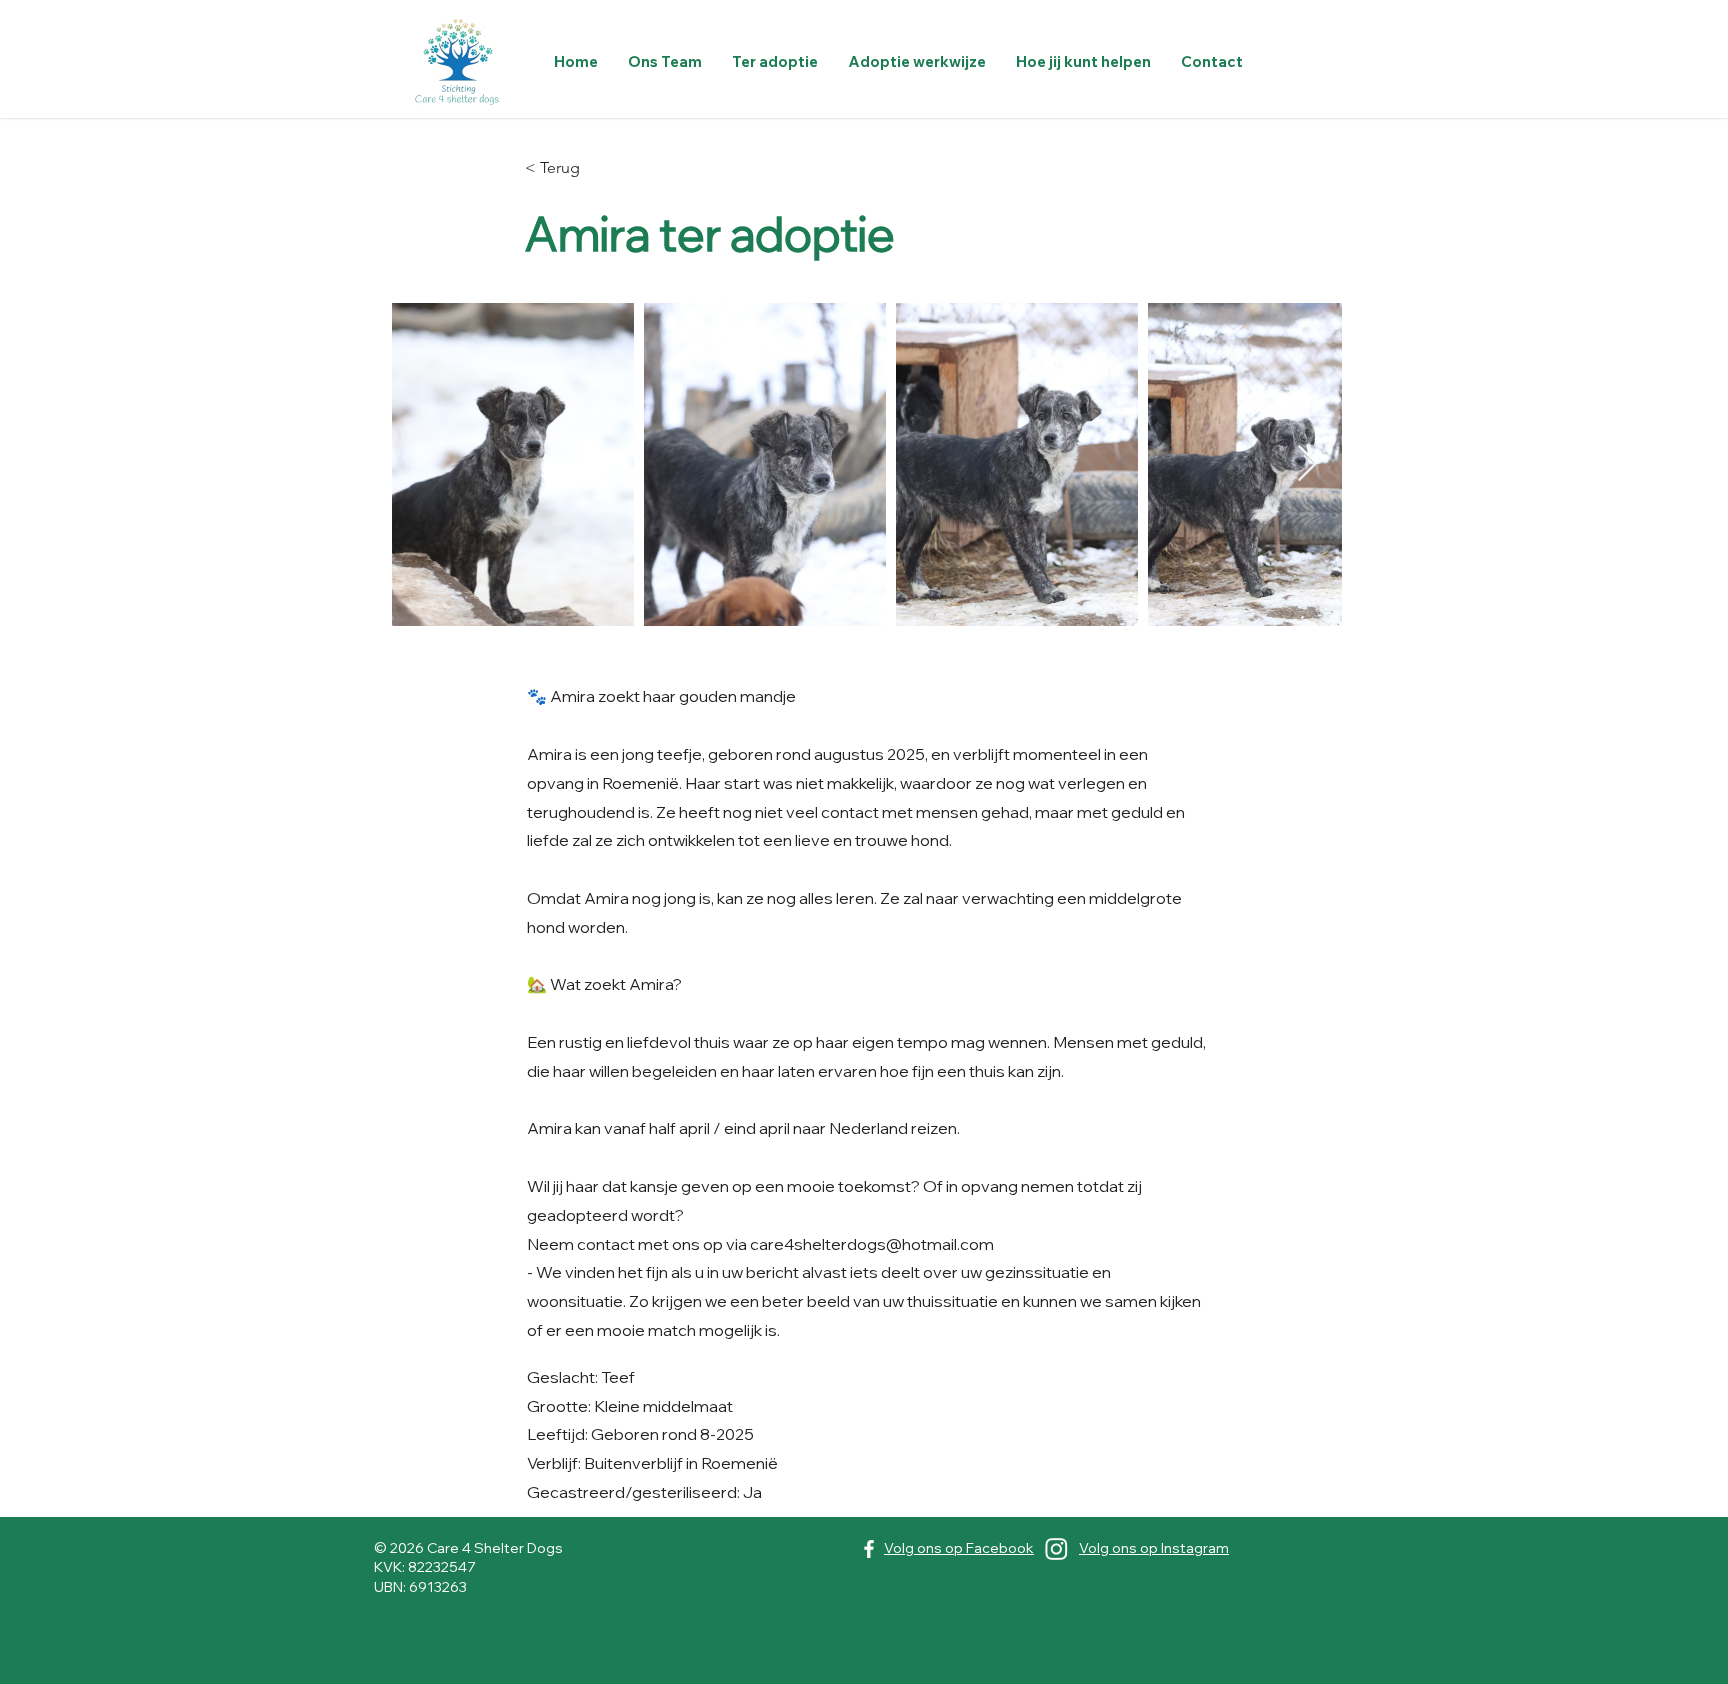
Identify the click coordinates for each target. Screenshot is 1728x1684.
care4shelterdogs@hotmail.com (872, 1244)
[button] (775, 61)
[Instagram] (1056, 1548)
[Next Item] (1307, 464)
